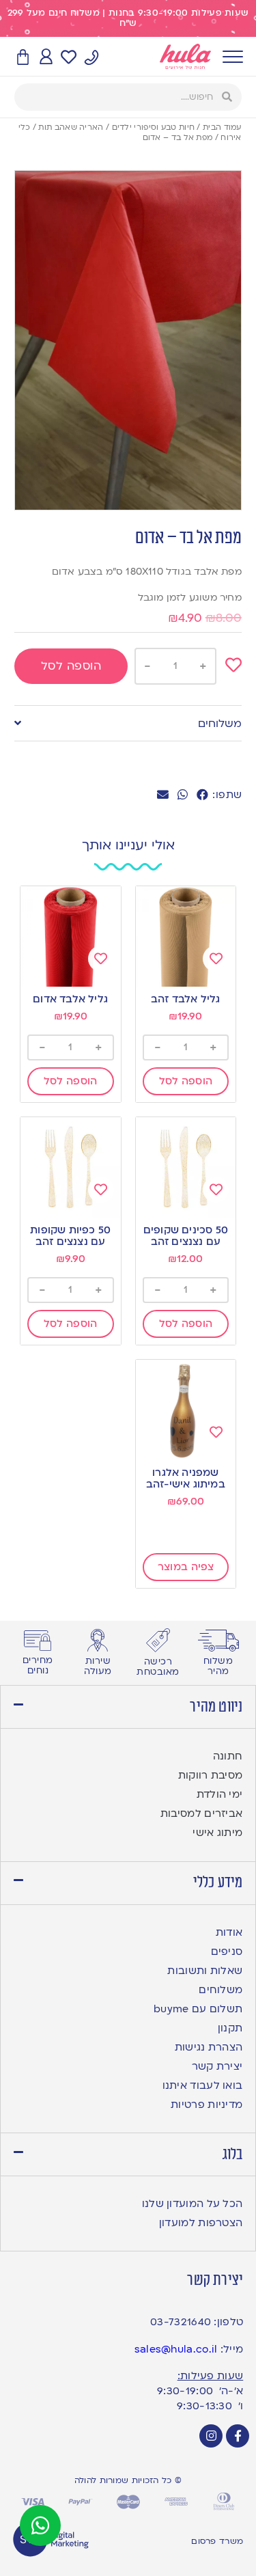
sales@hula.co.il (176, 2349)
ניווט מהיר (216, 1707)
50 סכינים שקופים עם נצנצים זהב (186, 1236)
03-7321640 (181, 2322)
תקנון (230, 2028)
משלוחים (220, 724)
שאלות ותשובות (205, 1971)
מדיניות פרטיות (207, 2105)
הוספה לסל (71, 666)
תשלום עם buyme (198, 2009)
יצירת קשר (217, 2066)
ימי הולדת (220, 1794)
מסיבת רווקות (211, 1775)
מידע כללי (218, 1882)
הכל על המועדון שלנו (193, 2204)
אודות (229, 1932)
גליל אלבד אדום (70, 999)
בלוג (233, 2154)
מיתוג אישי (217, 1833)
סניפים (227, 1951)
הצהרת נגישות (209, 2047)
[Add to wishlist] (233, 665)
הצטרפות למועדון (201, 2223)
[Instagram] (211, 2436)
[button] (202, 795)
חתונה (228, 1756)
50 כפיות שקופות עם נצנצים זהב (70, 1236)
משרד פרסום (217, 2541)
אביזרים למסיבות (202, 1813)
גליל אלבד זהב (186, 999)
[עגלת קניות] (23, 58)
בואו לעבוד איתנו (203, 2085)
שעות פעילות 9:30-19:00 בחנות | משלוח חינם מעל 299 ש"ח (128, 18)
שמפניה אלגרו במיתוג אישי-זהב (186, 1478)
